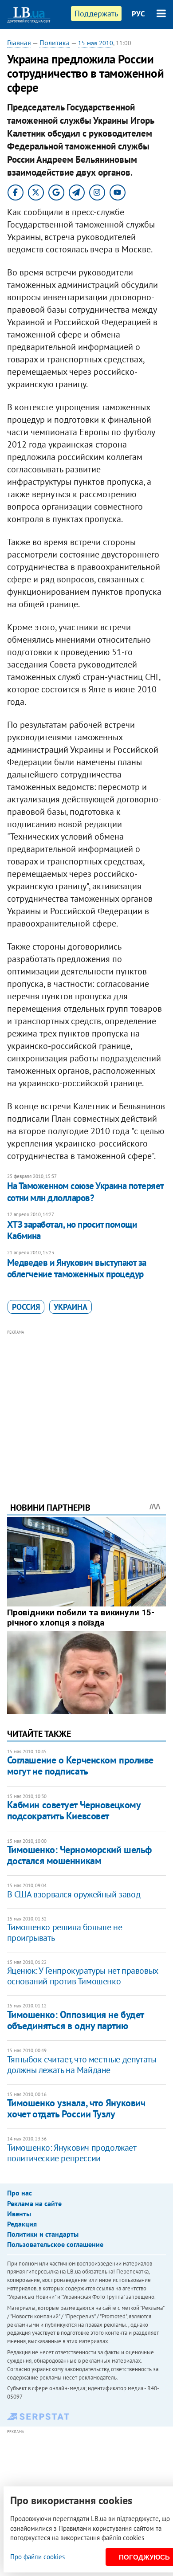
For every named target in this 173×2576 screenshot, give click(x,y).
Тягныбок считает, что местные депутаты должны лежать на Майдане (82, 2065)
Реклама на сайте (34, 2203)
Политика (55, 43)
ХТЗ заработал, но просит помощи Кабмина (72, 1230)
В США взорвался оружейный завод (74, 1894)
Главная (19, 43)
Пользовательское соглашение (55, 2244)
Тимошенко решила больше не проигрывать (65, 1932)
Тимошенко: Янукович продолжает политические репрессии (72, 2153)
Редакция (22, 2224)
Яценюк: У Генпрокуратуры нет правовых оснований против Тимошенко (83, 1976)
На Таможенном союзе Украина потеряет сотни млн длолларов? (85, 1192)
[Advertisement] (87, 1404)
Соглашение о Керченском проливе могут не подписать (80, 1765)
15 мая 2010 (96, 43)
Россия (26, 1307)
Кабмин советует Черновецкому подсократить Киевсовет (74, 1810)
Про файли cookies (37, 2557)
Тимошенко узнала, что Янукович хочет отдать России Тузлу (76, 2108)
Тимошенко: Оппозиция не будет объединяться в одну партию (75, 2020)
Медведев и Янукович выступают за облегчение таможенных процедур (77, 1268)
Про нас (20, 2193)
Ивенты (19, 2214)
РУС (138, 14)
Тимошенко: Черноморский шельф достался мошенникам (79, 1855)
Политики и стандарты (43, 2234)
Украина (71, 1307)
